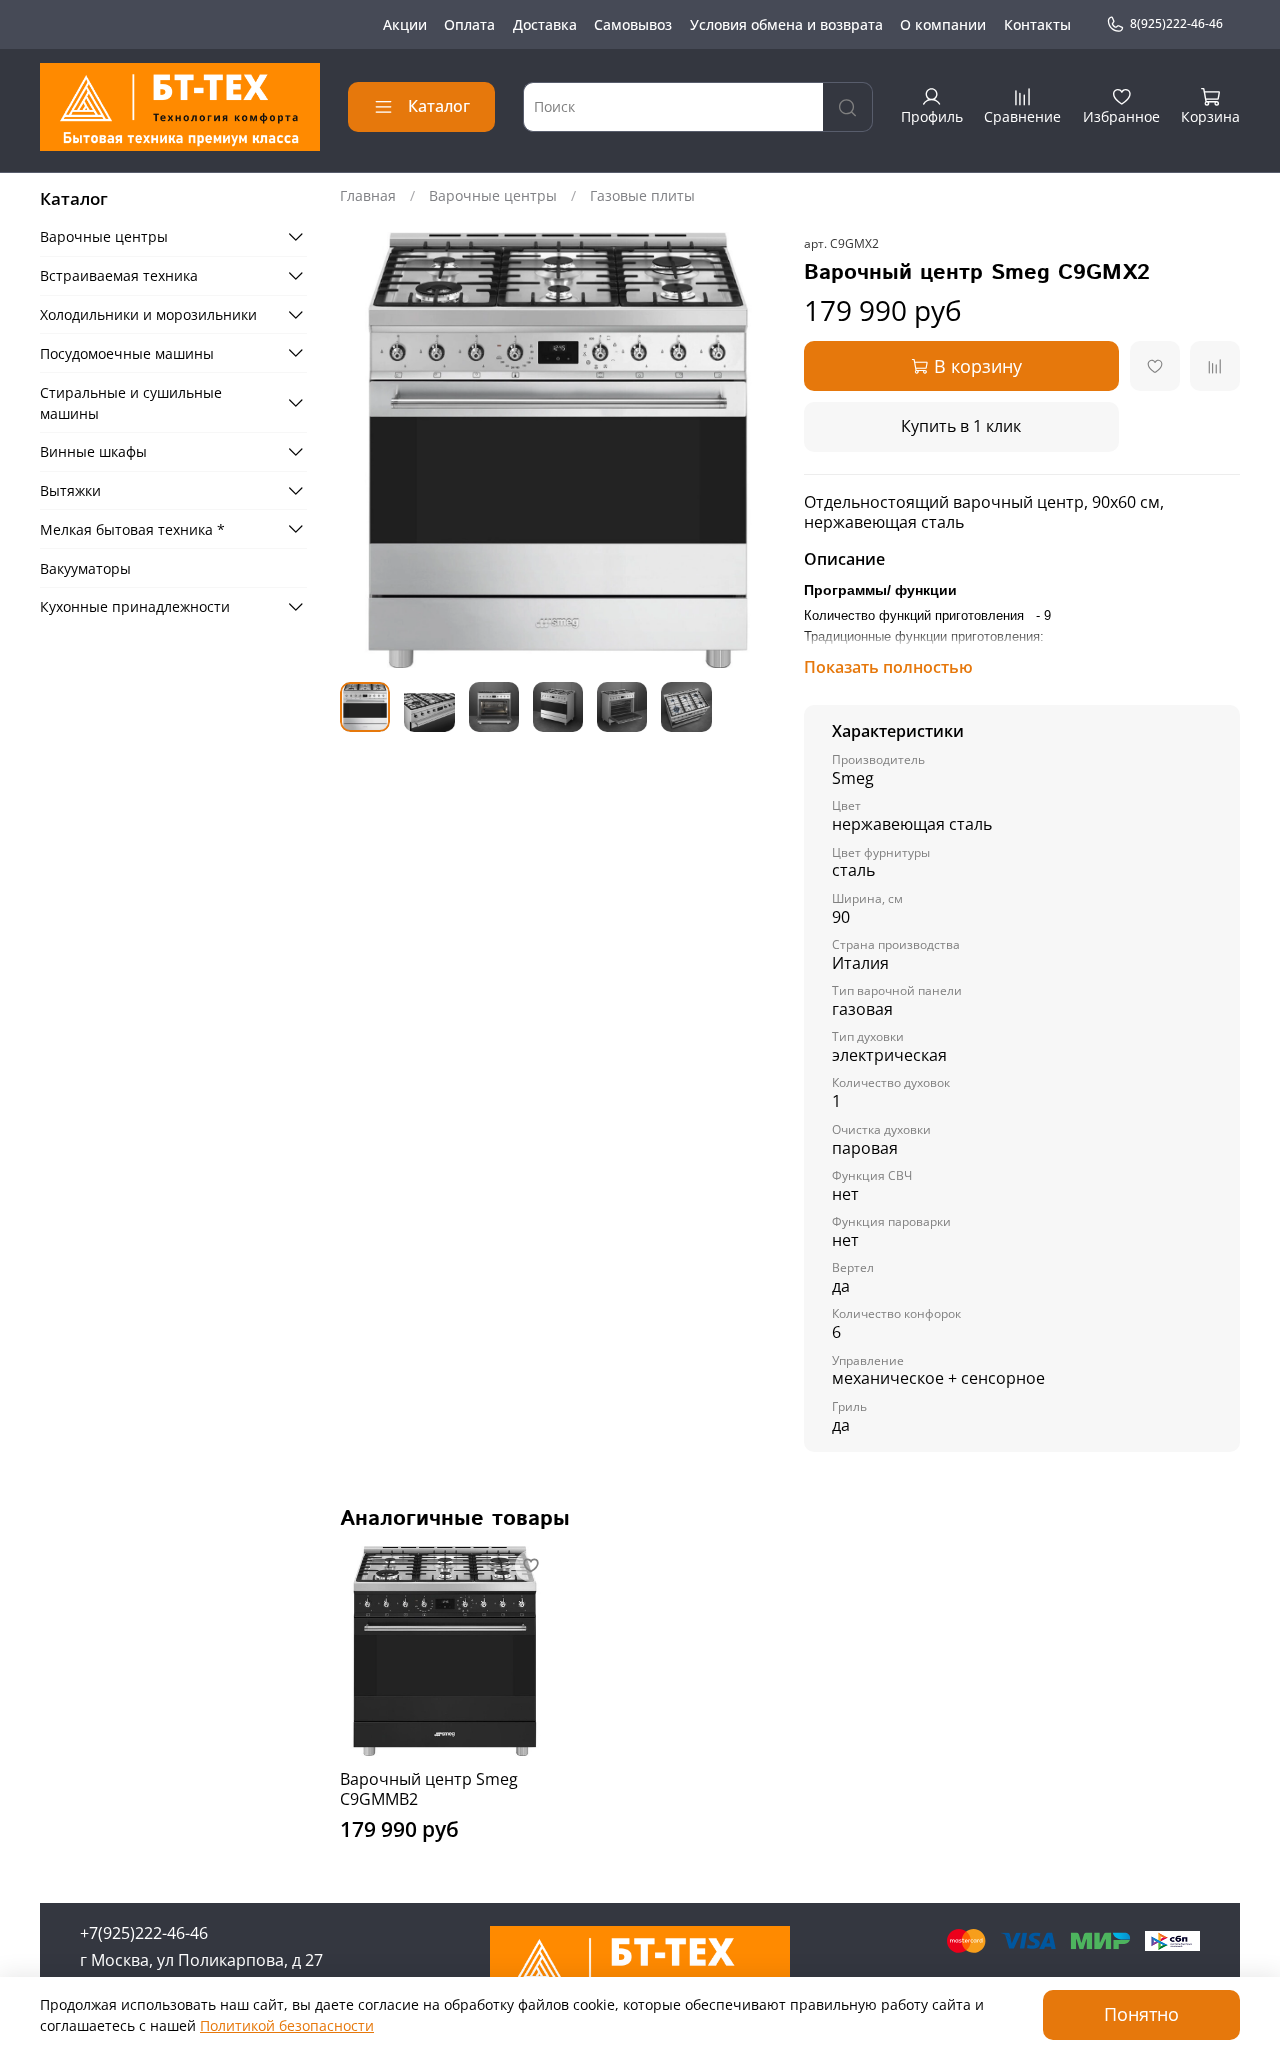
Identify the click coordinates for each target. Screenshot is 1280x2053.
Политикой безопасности (287, 2025)
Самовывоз (633, 24)
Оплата (469, 24)
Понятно (1141, 2014)
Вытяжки (70, 490)
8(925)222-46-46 (1176, 23)
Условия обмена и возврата (786, 24)
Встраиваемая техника (119, 275)
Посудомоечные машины (127, 352)
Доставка (545, 24)
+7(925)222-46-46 (144, 1933)
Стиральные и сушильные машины (131, 402)
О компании (943, 24)
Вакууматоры (85, 567)
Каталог (439, 106)
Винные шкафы (93, 451)
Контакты (1037, 24)
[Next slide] (748, 450)
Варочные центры (493, 195)
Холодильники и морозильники (148, 314)
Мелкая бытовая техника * (132, 528)
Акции (405, 24)
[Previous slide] (368, 450)
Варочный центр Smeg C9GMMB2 (429, 1789)
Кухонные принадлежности (135, 606)
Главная (368, 195)
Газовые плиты (642, 195)
